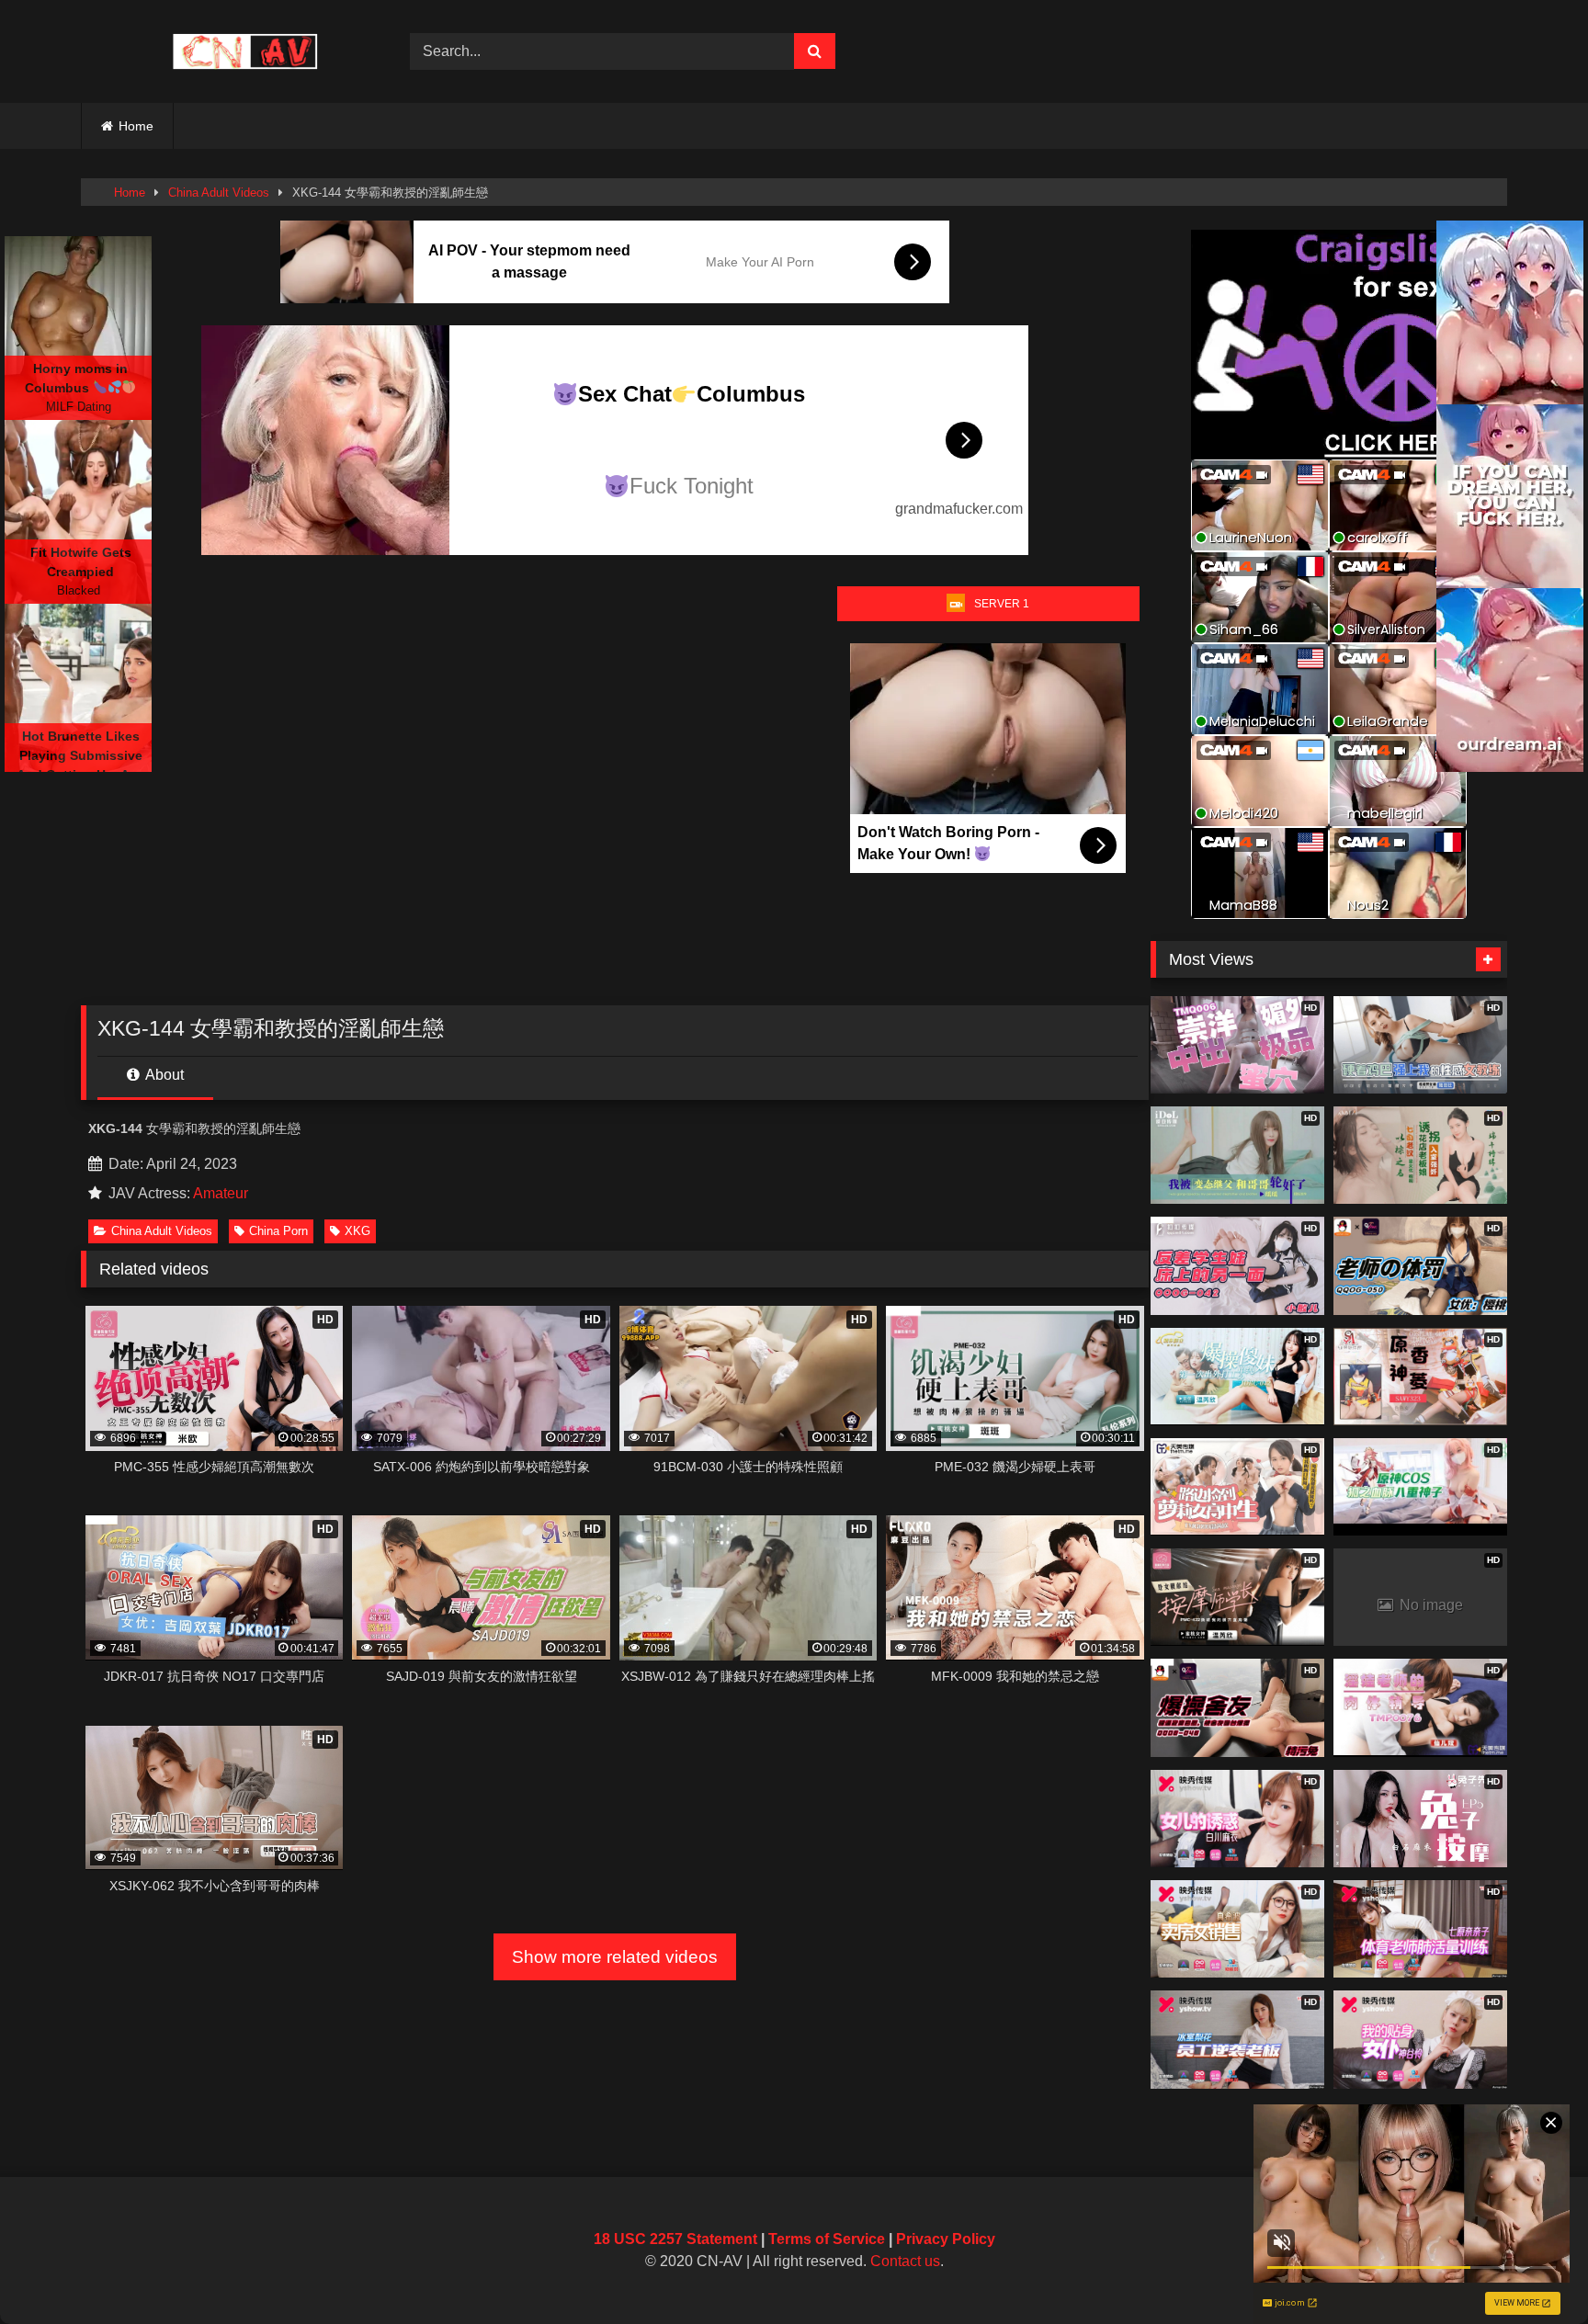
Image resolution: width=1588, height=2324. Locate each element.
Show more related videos (615, 1957)
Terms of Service (827, 2239)
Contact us (905, 2261)
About (163, 1075)
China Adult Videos (219, 193)
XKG (357, 1231)
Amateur (221, 1193)
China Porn (278, 1231)
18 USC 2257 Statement (675, 2239)
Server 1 (1002, 604)
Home (136, 126)
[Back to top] (1531, 2269)
